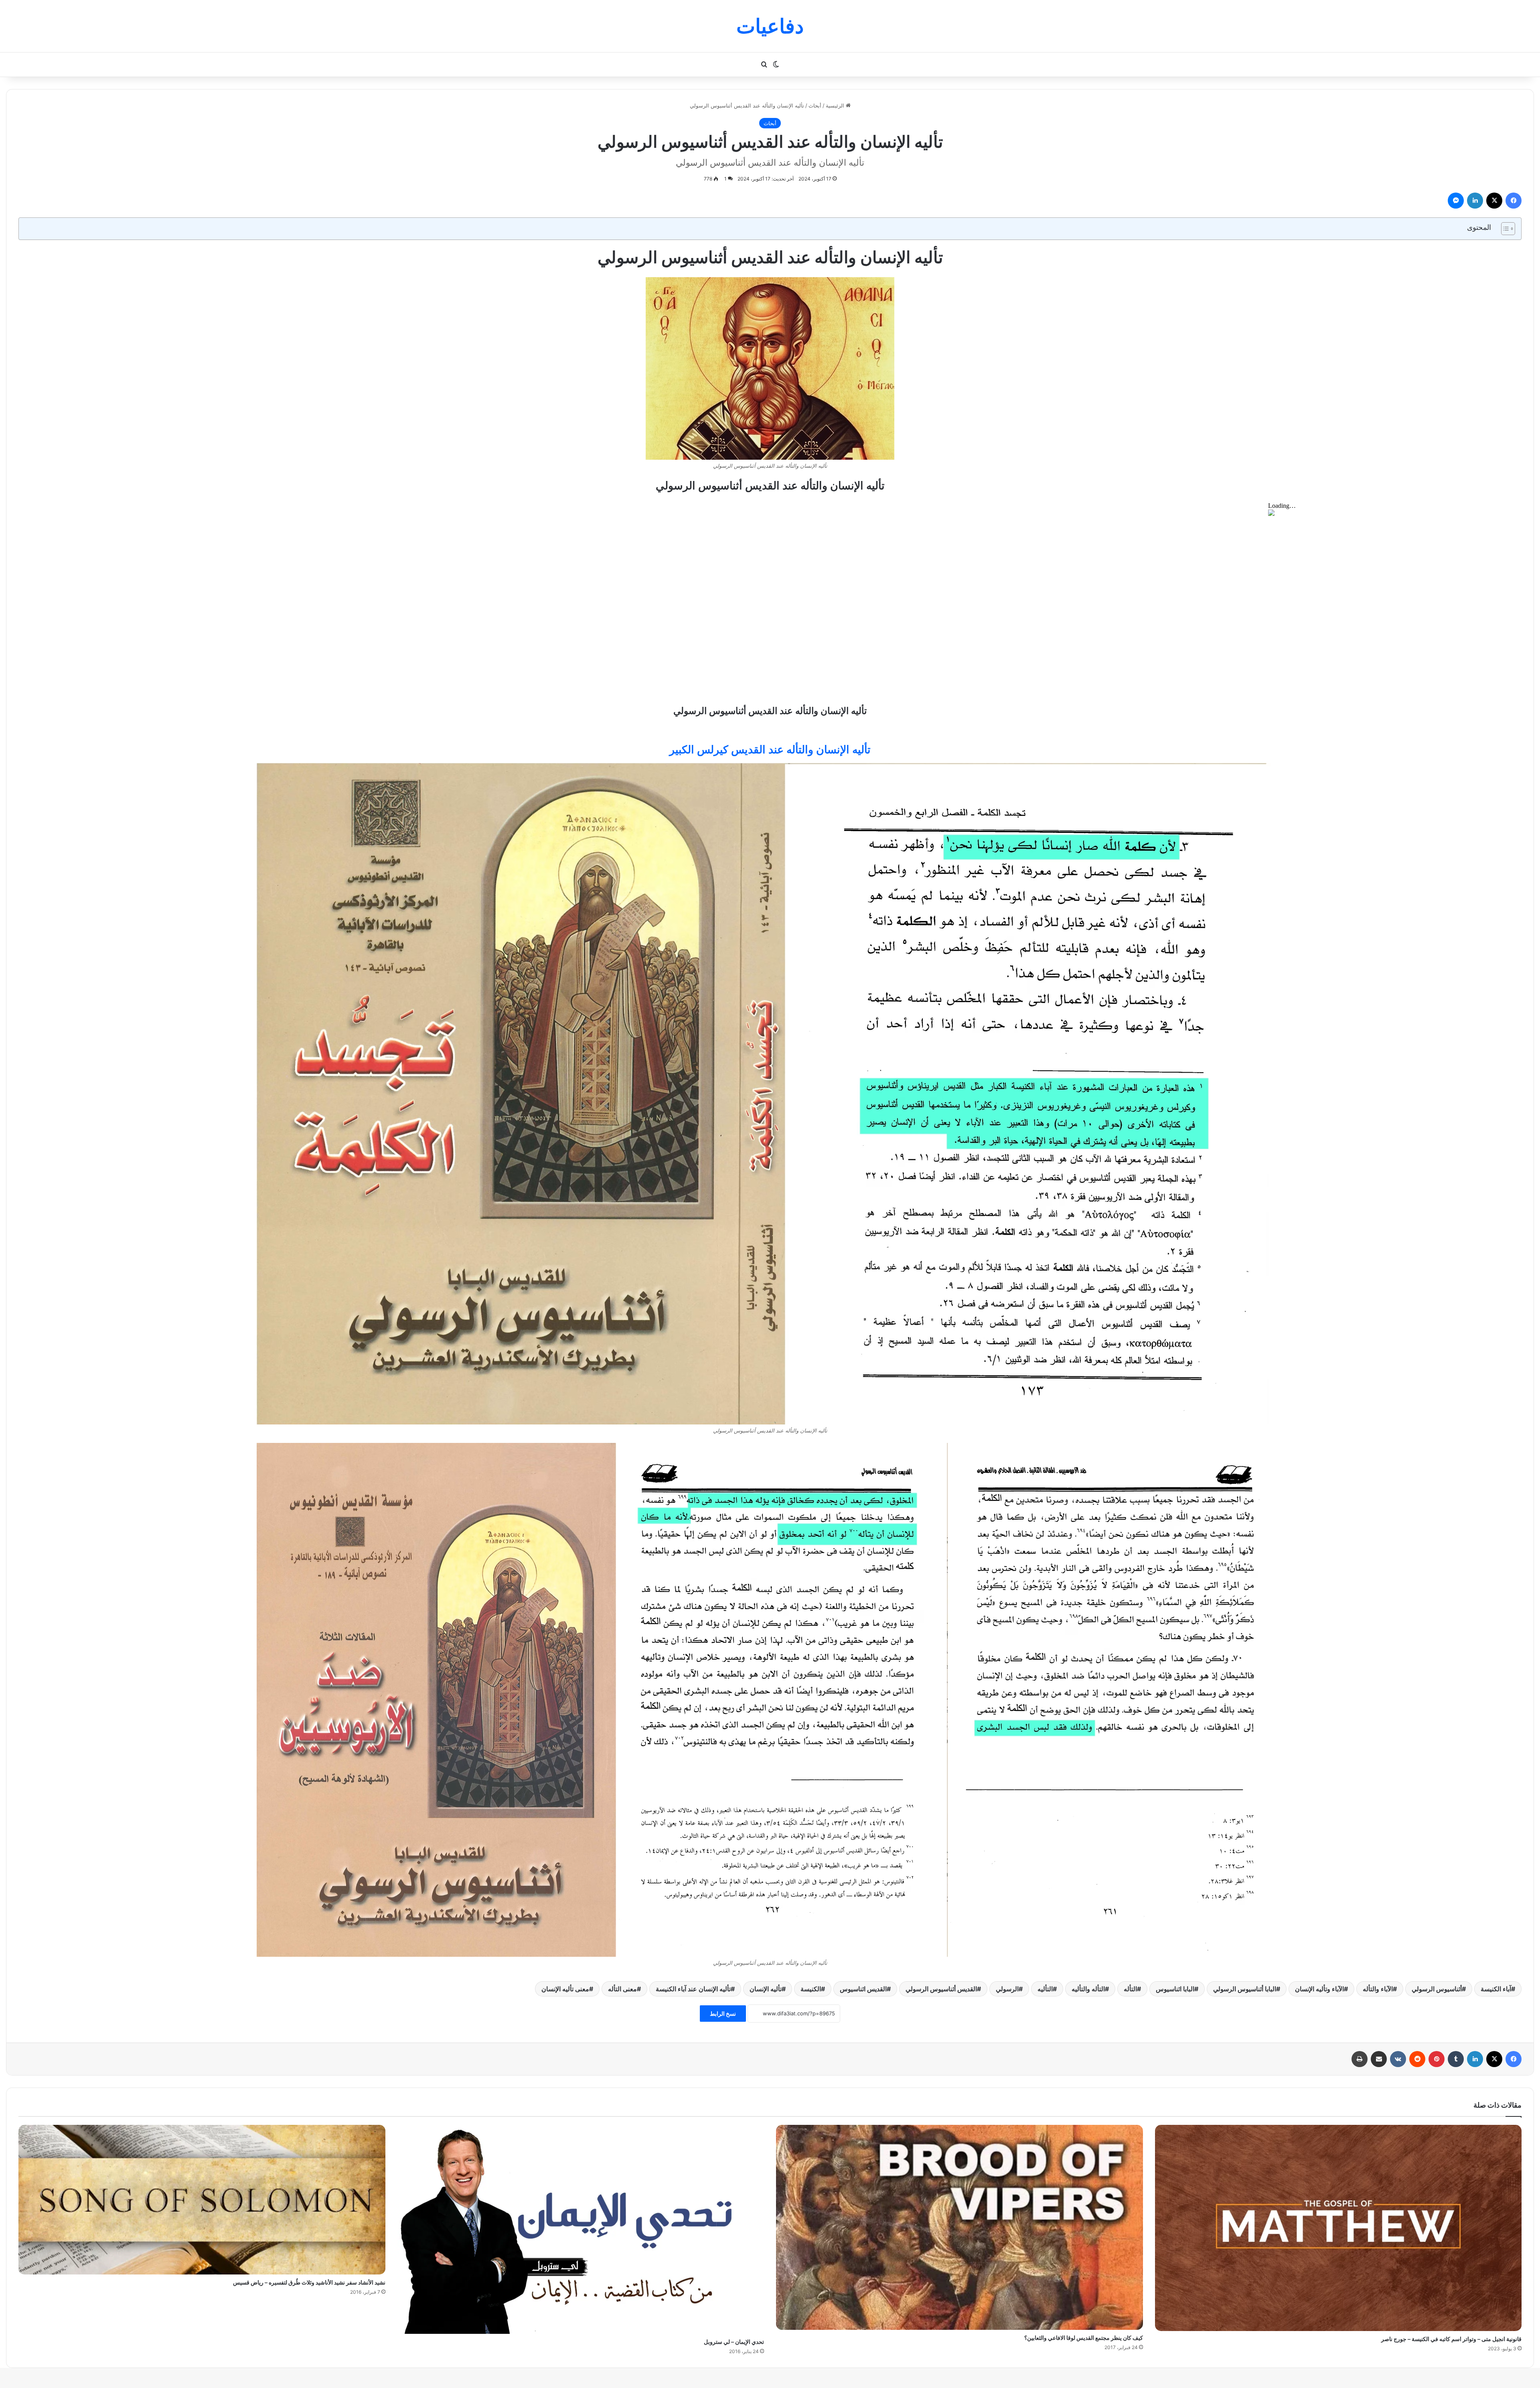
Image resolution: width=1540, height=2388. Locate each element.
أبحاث (815, 106)
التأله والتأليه (1088, 1989)
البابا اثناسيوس (1175, 1989)
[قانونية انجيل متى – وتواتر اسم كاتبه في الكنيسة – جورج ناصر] (1338, 2228)
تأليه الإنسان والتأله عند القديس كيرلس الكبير (770, 750)
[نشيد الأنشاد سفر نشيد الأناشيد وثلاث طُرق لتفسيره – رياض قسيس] (202, 2200)
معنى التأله (622, 1989)
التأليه (1045, 1989)
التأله (1130, 1989)
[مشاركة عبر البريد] (1379, 2059)
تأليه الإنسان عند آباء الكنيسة (693, 1989)
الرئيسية (836, 106)
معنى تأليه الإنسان (565, 1989)
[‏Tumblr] (1456, 2059)
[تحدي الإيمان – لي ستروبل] (581, 2229)
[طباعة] (1360, 2059)
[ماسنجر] (1456, 201)
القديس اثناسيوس (863, 1989)
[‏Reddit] (1417, 2059)
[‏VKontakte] (1398, 2059)
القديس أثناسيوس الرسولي (941, 1989)
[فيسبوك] (1514, 201)
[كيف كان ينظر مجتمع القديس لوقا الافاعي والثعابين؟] (959, 2227)
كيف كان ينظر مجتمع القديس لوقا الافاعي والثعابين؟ (1084, 2338)
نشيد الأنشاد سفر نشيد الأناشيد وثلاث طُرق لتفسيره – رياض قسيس (309, 2282)
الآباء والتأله (1378, 1989)
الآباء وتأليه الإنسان (1319, 1989)
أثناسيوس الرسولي (1437, 1989)
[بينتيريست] (1437, 2059)
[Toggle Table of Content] (1504, 229)
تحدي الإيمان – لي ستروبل (734, 2342)
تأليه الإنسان (766, 1989)
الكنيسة (811, 1989)
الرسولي (1007, 1989)
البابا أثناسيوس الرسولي (1245, 1989)
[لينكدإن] (1475, 201)
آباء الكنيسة (1496, 1989)
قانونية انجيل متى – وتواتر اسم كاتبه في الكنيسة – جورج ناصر (1451, 2339)
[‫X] (1494, 201)
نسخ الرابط (723, 2014)
